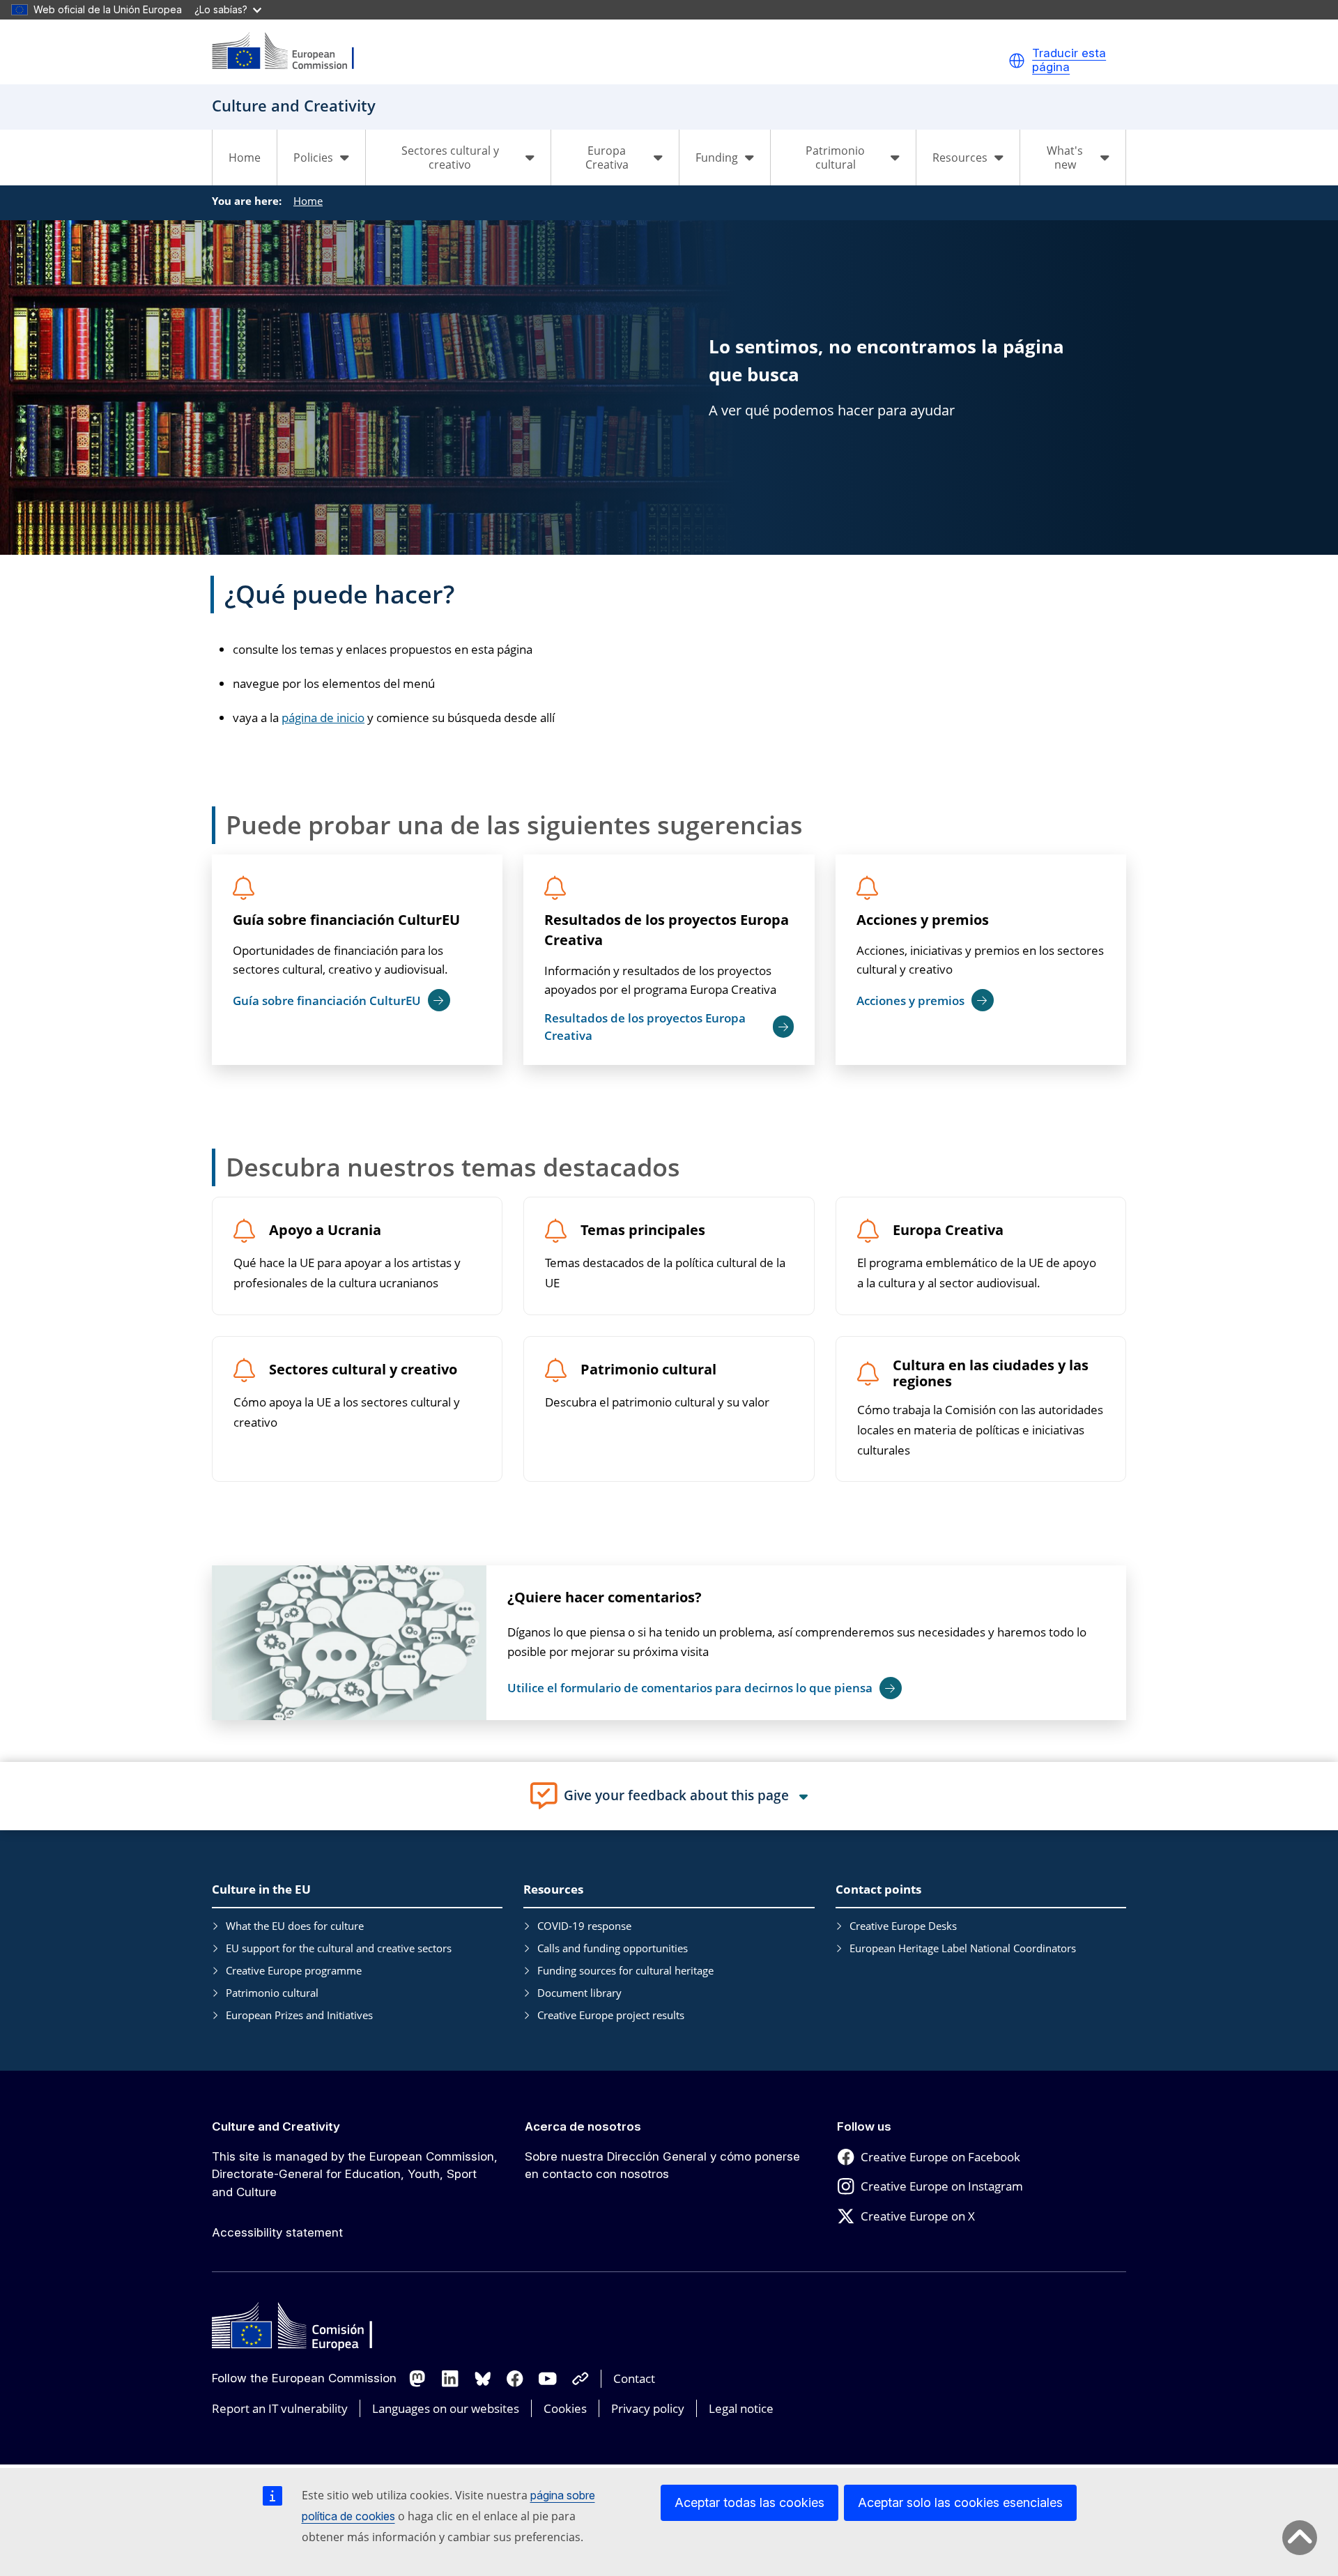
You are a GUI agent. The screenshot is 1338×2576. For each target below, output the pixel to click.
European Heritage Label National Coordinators (963, 1948)
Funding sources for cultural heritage (625, 1970)
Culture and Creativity (276, 2126)
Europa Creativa (948, 1230)
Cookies (565, 2408)
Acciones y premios (923, 920)
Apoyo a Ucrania (325, 1230)
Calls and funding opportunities (613, 1948)
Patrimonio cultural (648, 1370)
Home (245, 158)
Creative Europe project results (611, 2015)
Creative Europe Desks (903, 1926)
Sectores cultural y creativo (363, 1370)
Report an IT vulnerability (280, 2408)
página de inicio (323, 718)
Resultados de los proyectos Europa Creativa (667, 930)
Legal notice (741, 2408)
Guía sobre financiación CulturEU (346, 920)
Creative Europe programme (294, 1970)
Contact (634, 2378)
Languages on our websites (446, 2408)
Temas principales (643, 1230)
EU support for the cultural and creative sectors (339, 1948)
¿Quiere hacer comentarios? (605, 1597)
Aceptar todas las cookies (749, 2502)
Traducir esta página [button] (1069, 60)
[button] (1017, 61)
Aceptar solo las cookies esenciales (960, 2502)
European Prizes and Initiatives (299, 2015)
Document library (579, 1993)
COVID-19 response (584, 1926)
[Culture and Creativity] (292, 52)
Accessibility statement (277, 2232)
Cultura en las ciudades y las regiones (991, 1374)
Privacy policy (648, 2408)
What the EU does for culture (295, 1926)
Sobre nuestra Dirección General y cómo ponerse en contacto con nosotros (662, 2165)
